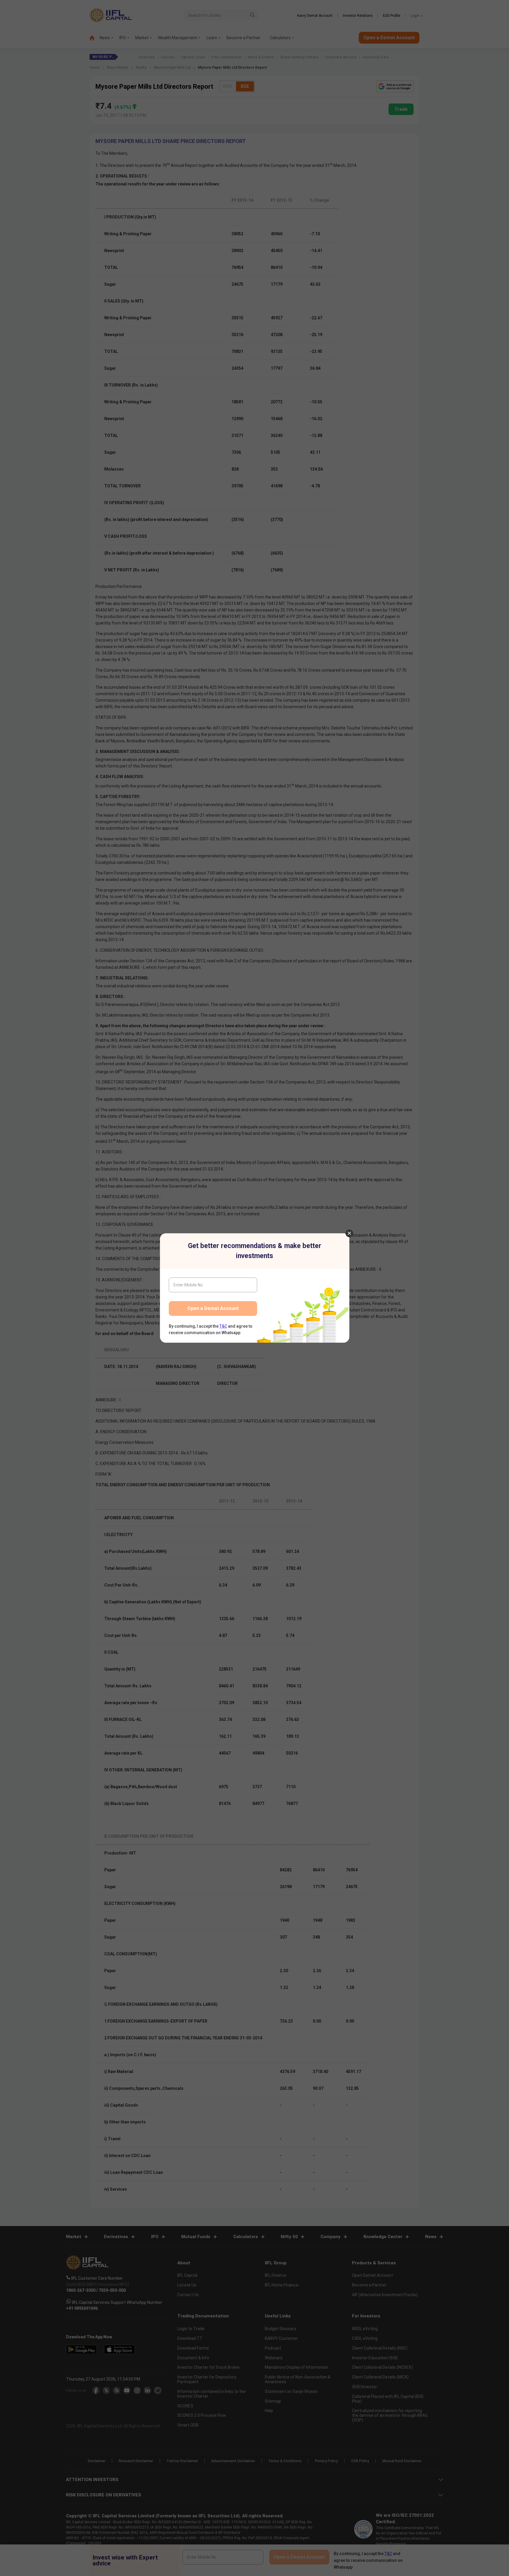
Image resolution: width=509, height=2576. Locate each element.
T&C (223, 1326)
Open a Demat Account (213, 1308)
